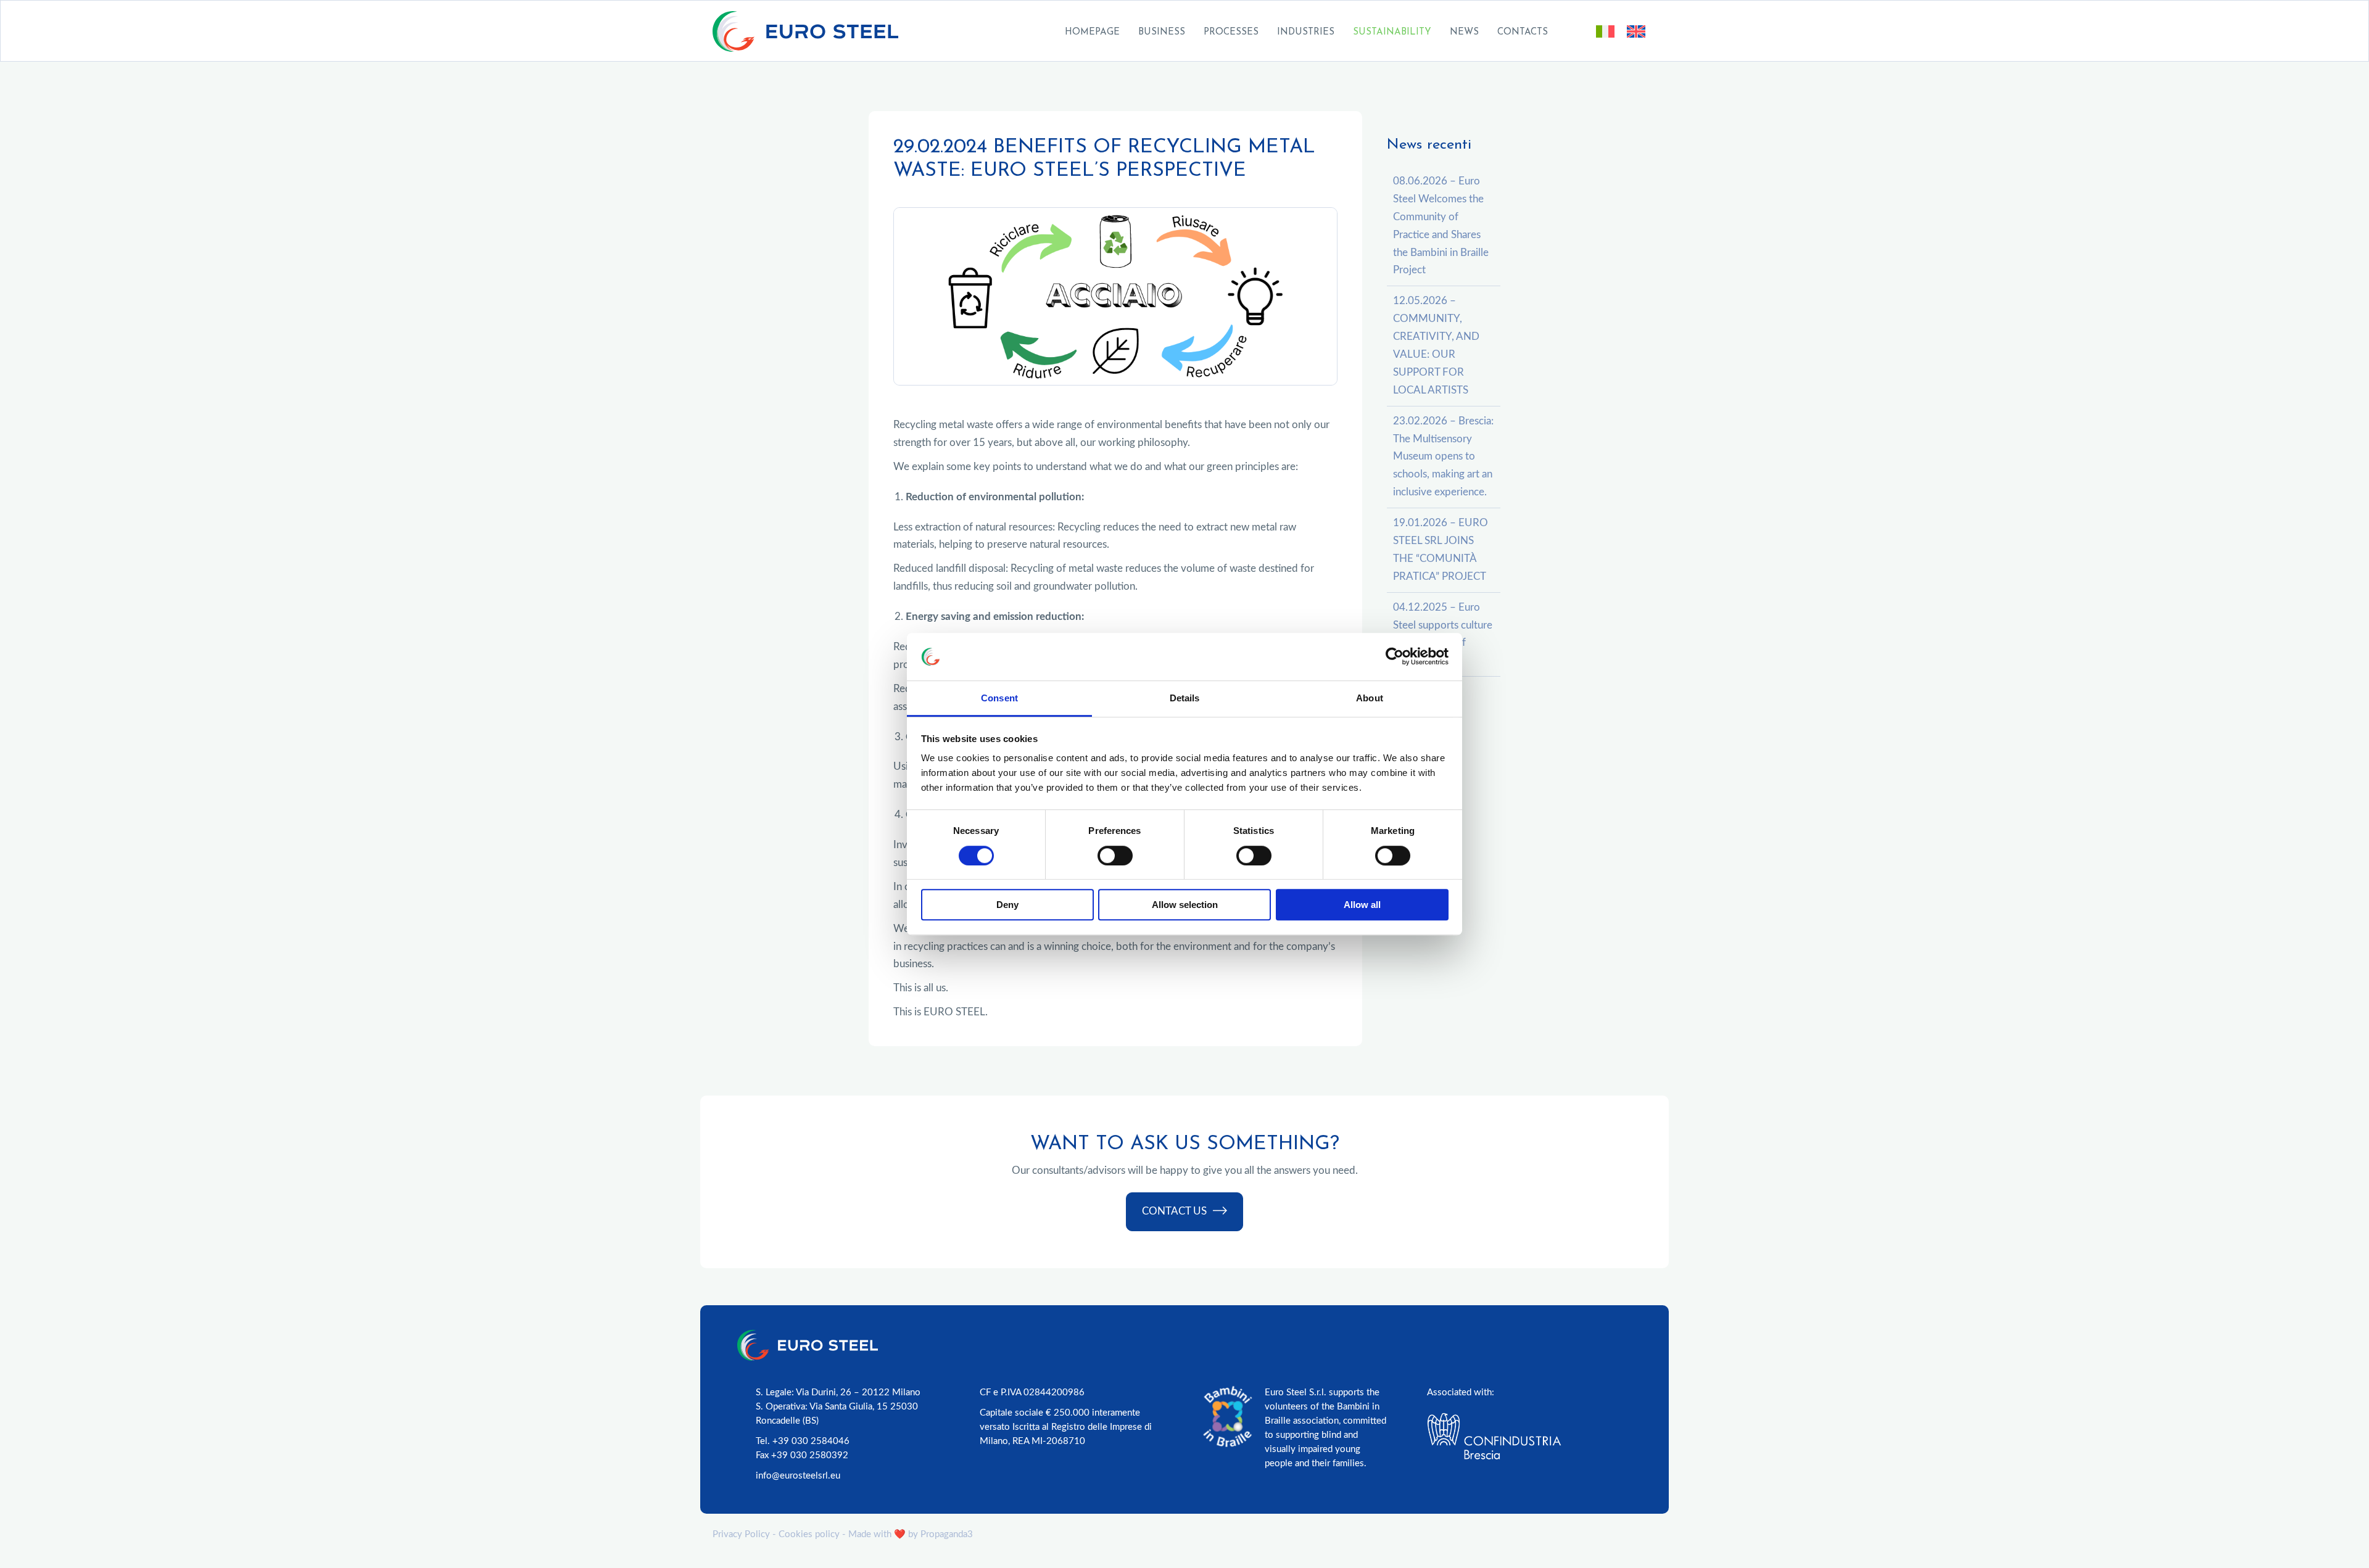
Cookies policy (809, 1534)
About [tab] (1370, 698)
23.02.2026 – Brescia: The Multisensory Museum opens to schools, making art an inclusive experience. (1443, 457)
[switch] (1115, 856)
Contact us (1174, 1211)
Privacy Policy (741, 1534)
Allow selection (1185, 905)
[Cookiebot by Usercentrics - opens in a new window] (1395, 657)
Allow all (1362, 905)
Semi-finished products (1282, 65)
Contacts (1523, 32)
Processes (1231, 32)
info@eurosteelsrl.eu (798, 1476)
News (1464, 32)
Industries (1306, 32)
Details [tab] (1185, 698)
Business (1162, 32)
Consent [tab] (999, 698)
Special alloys (1260, 48)
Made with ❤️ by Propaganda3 (911, 1534)
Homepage (1092, 32)
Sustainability (1392, 32)
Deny (1007, 905)
